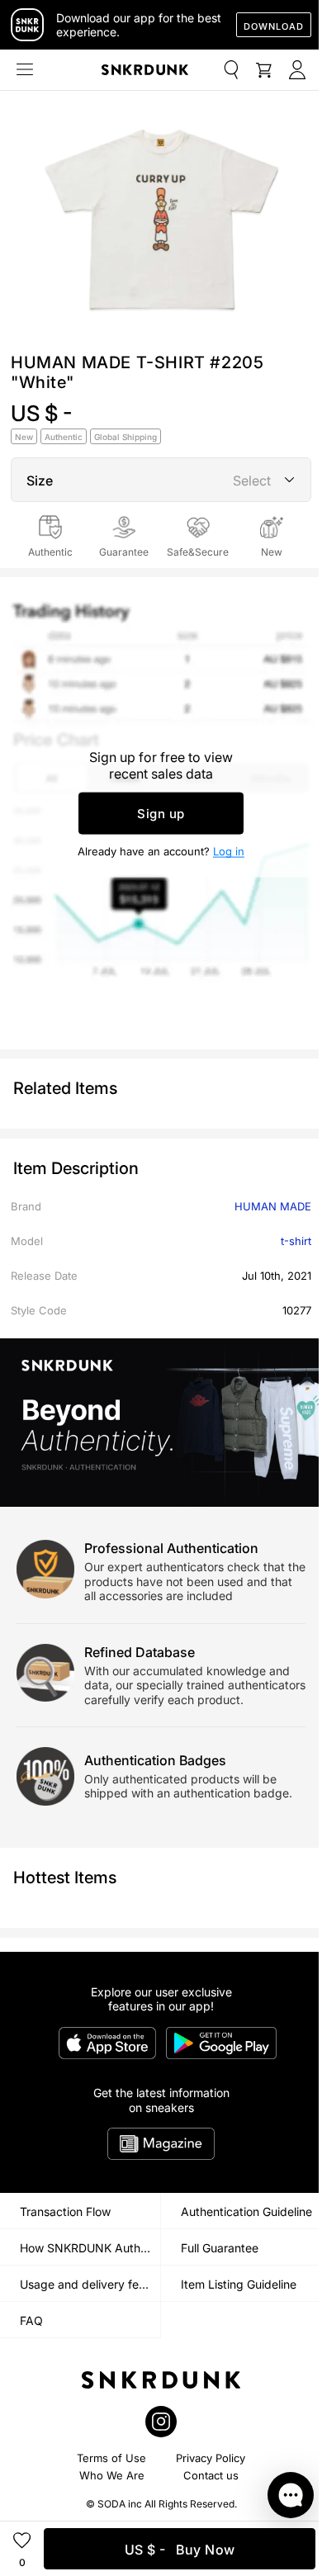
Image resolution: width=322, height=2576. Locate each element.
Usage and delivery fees (85, 2284)
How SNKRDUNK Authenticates (90, 2248)
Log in (229, 851)
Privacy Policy (211, 2458)
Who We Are (112, 2475)
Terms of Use (111, 2458)
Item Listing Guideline (239, 2284)
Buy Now (180, 2550)
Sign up (161, 814)
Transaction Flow (65, 2211)
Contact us (211, 2475)
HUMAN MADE (273, 1206)
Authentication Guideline (246, 2211)
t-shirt (296, 1241)
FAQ (31, 2320)
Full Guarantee (220, 2248)
